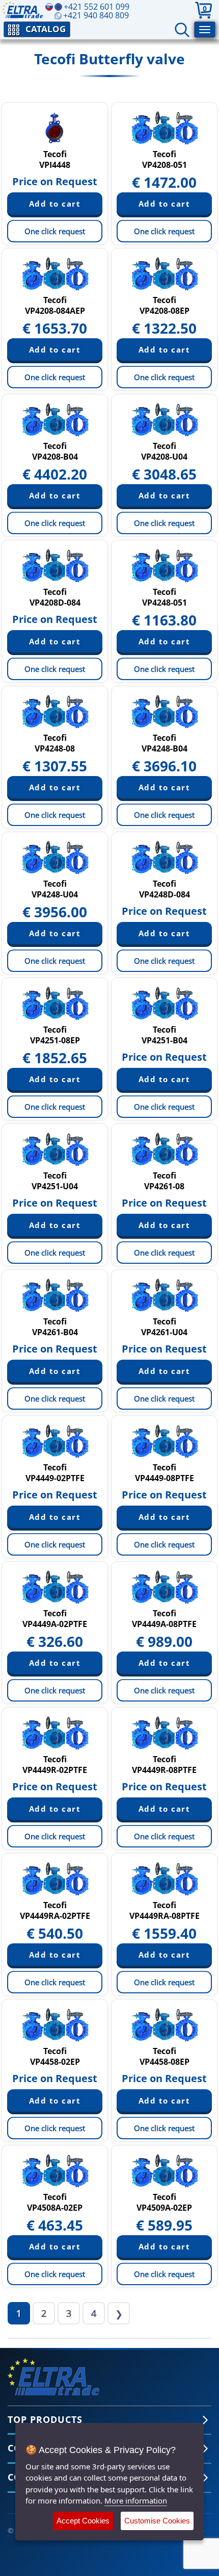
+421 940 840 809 (96, 15)
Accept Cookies (83, 2521)
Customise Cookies (157, 2521)
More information (136, 2500)
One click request (55, 231)
